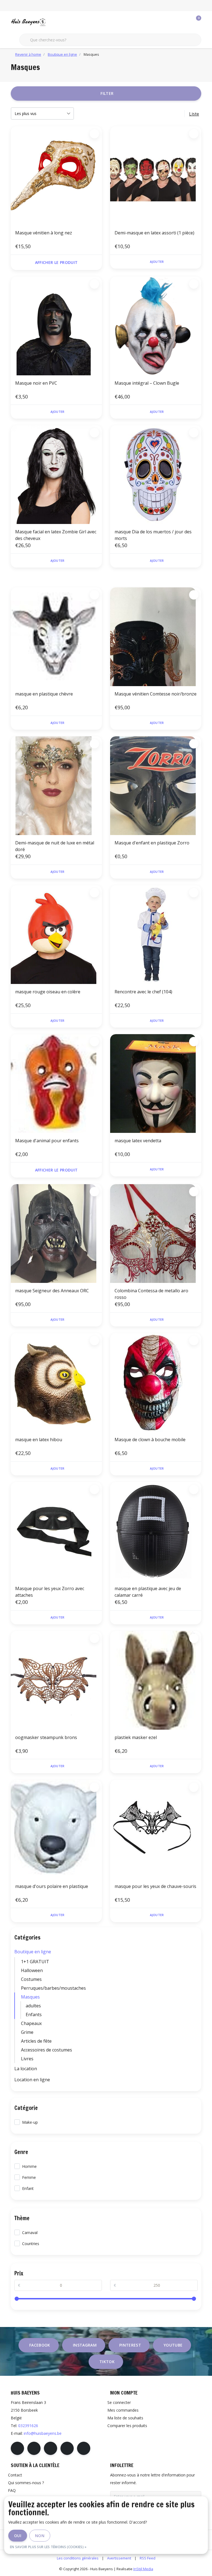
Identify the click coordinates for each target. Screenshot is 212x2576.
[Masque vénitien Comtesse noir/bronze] (156, 637)
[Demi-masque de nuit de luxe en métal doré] (56, 786)
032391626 (28, 2426)
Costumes (31, 1979)
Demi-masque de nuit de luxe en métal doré (55, 846)
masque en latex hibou (39, 1440)
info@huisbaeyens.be (43, 2433)
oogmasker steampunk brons (46, 1737)
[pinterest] (51, 2448)
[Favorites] (185, 22)
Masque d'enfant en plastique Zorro (152, 843)
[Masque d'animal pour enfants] (56, 1084)
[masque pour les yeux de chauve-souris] (156, 1829)
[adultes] (196, 2006)
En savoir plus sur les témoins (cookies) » (48, 2547)
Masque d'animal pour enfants (47, 1141)
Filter (107, 93)
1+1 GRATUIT (35, 1962)
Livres (27, 2059)
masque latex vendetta (138, 1141)
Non (40, 2536)
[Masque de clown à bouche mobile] (156, 1382)
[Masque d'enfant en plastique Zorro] (156, 786)
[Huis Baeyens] (45, 22)
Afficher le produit (56, 262)
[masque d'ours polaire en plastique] (56, 1829)
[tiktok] (84, 2448)
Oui (18, 2536)
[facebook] (17, 2448)
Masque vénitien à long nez (44, 233)
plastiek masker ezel (136, 1737)
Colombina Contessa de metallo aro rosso (151, 1294)
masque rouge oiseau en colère (48, 992)
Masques (30, 1997)
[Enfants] (196, 2015)
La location (26, 2069)
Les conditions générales (78, 2558)
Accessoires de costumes (47, 2050)
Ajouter (157, 262)
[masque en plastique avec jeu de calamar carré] (156, 1531)
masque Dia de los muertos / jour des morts (153, 535)
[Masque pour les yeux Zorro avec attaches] (56, 1531)
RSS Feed (148, 2558)
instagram (85, 2345)
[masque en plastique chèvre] (56, 637)
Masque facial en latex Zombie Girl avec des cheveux (56, 535)
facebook (40, 2345)
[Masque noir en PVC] (56, 326)
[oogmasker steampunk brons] (56, 1680)
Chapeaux (31, 2023)
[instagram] (34, 2448)
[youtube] (67, 2448)
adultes (33, 2006)
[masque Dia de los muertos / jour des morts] (156, 475)
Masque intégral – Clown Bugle (147, 383)
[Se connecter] (175, 22)
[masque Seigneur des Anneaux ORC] (56, 1234)
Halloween (32, 1970)
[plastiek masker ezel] (156, 1680)
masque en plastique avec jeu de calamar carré (148, 1592)
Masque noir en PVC (36, 383)
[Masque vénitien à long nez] (56, 176)
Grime (27, 2032)
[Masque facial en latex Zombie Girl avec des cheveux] (56, 475)
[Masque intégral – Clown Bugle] (156, 326)
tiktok (107, 2362)
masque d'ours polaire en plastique (52, 1886)
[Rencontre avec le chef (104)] (156, 935)
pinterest (130, 2345)
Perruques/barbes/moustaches (53, 1988)
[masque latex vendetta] (156, 1084)
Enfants (34, 2015)
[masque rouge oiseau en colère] (56, 935)
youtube (173, 2345)
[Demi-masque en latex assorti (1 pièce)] (156, 176)
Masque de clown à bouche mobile (150, 1440)
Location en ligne (32, 2080)
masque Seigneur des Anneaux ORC (52, 1291)
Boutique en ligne (33, 1952)
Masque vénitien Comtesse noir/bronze (156, 694)
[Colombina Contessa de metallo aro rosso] (156, 1234)
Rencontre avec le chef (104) (143, 992)
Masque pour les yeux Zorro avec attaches (50, 1592)
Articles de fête (36, 2041)
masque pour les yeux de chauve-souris (155, 1886)
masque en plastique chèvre (44, 694)
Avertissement (119, 2558)
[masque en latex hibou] (56, 1382)
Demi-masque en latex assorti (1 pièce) (154, 233)
